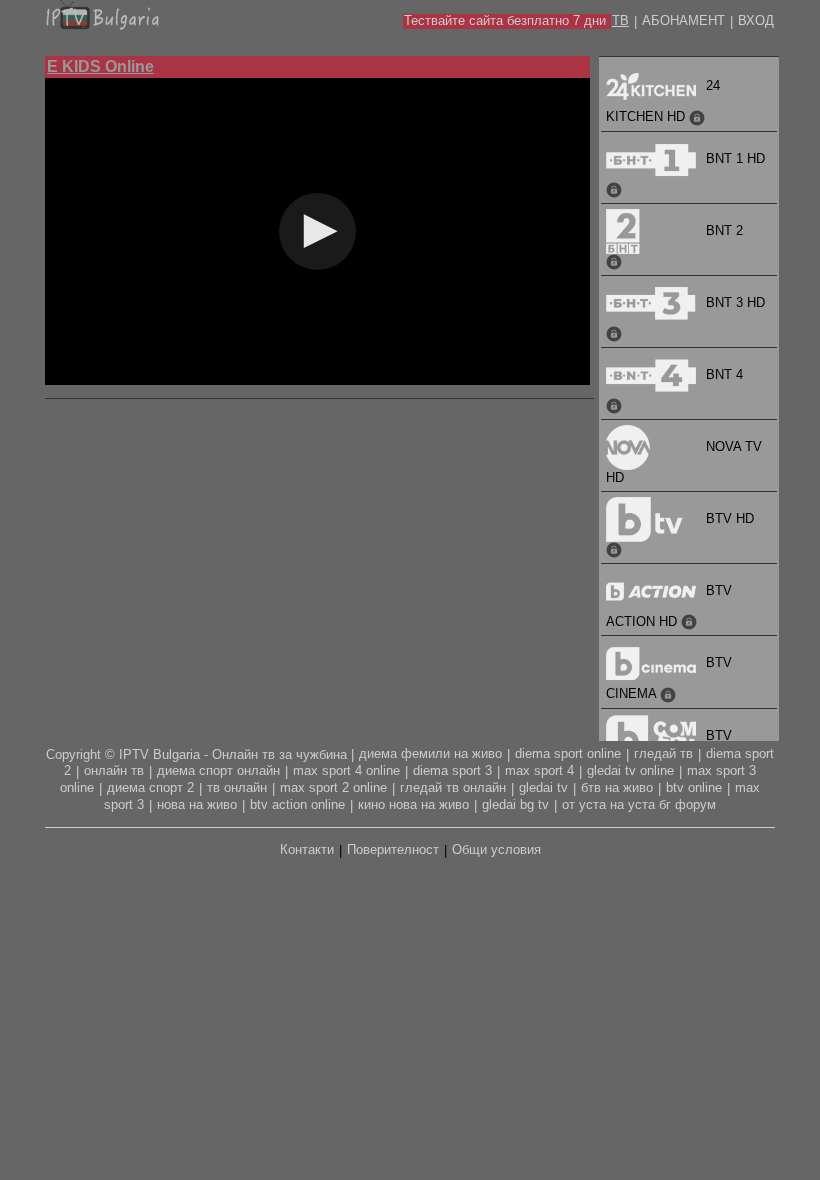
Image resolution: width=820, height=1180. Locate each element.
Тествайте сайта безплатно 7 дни (505, 20)
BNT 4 (724, 374)
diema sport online (568, 753)
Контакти (307, 849)
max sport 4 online (346, 770)
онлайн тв (114, 770)
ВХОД (756, 20)
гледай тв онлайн (453, 787)
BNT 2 (724, 230)
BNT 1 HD (735, 158)
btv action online (297, 804)
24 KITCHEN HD (663, 101)
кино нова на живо (413, 804)
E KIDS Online (100, 66)
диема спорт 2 (150, 787)
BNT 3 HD (735, 302)
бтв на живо (617, 787)
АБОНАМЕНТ (683, 20)
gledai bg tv (515, 804)
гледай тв (663, 753)
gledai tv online (630, 770)
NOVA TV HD (684, 462)
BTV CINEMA (669, 678)
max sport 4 (539, 770)
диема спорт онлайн (218, 770)
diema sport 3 (452, 770)
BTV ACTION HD (669, 606)
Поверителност (393, 849)
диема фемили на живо (430, 753)
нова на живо (197, 804)
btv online (694, 787)
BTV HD (730, 518)
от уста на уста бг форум (639, 804)
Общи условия (496, 849)
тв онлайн (237, 787)
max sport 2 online (333, 787)
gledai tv (543, 787)
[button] (317, 231)
